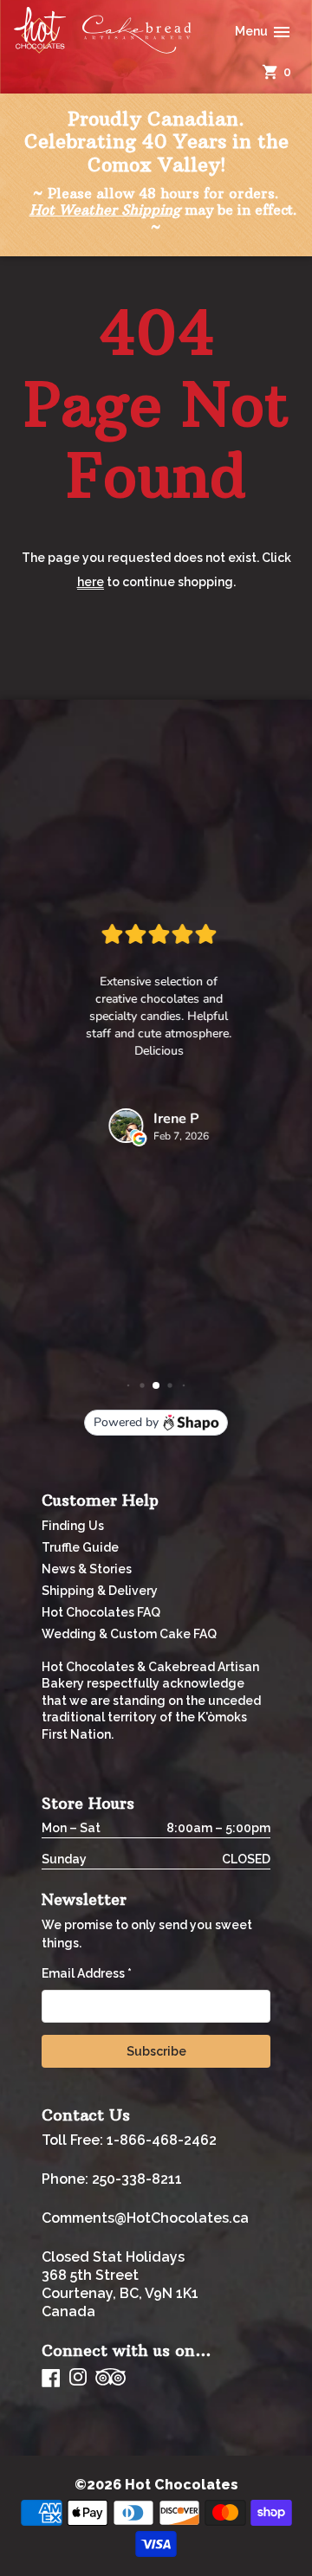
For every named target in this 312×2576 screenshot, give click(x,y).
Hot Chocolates (182, 2485)
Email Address (87, 1973)
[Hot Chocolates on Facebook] (51, 2378)
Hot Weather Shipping (105, 210)
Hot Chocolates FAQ (101, 1612)
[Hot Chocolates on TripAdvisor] (110, 2378)
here (91, 582)
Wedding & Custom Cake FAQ (129, 1634)
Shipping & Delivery (100, 1591)
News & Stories (87, 1569)
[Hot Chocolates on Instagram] (78, 2378)
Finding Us (73, 1526)
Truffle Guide (80, 1547)
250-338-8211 (137, 2179)
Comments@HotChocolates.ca (145, 2218)
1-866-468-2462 (162, 2140)
